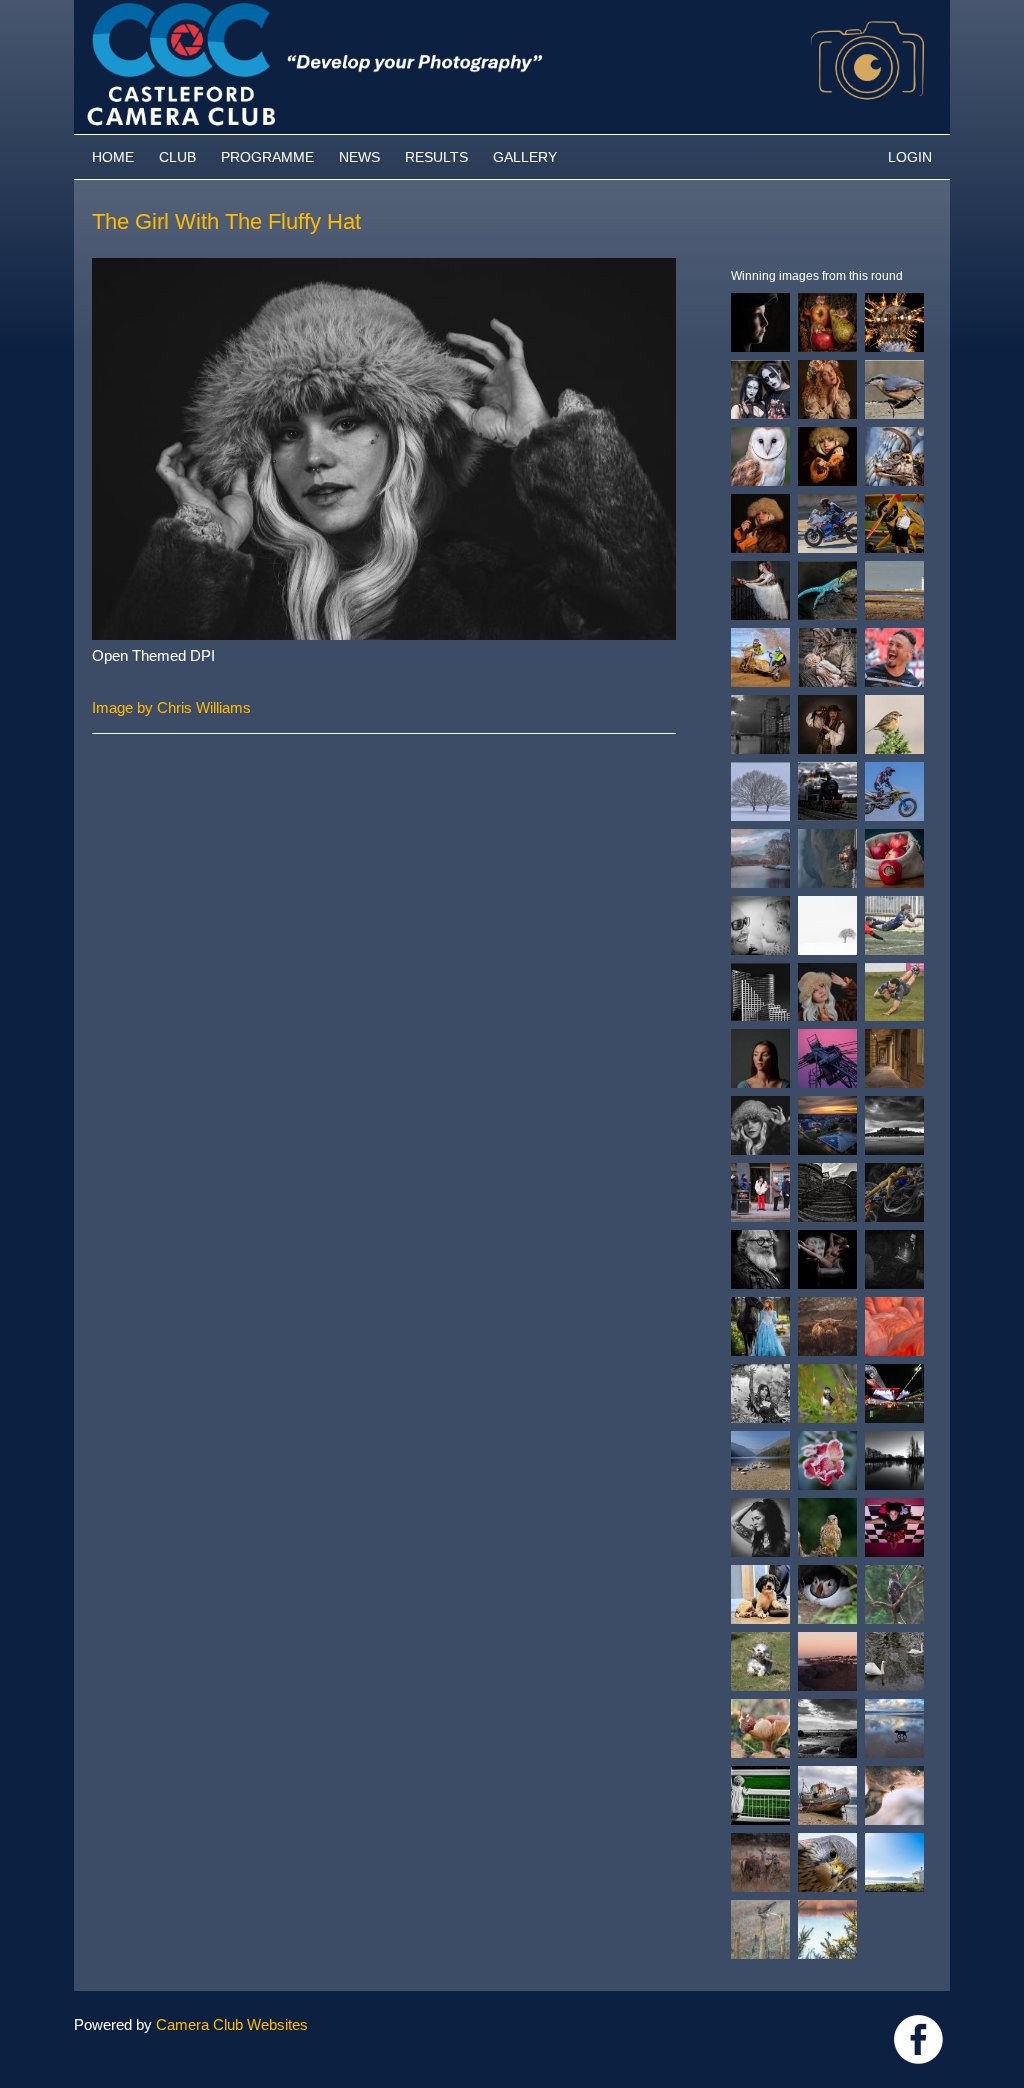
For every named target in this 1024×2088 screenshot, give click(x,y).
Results (436, 157)
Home (113, 157)
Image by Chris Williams (171, 707)
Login (910, 157)
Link (918, 2039)
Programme (267, 157)
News (359, 157)
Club (177, 157)
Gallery (525, 157)
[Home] (512, 9)
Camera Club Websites (232, 2024)
